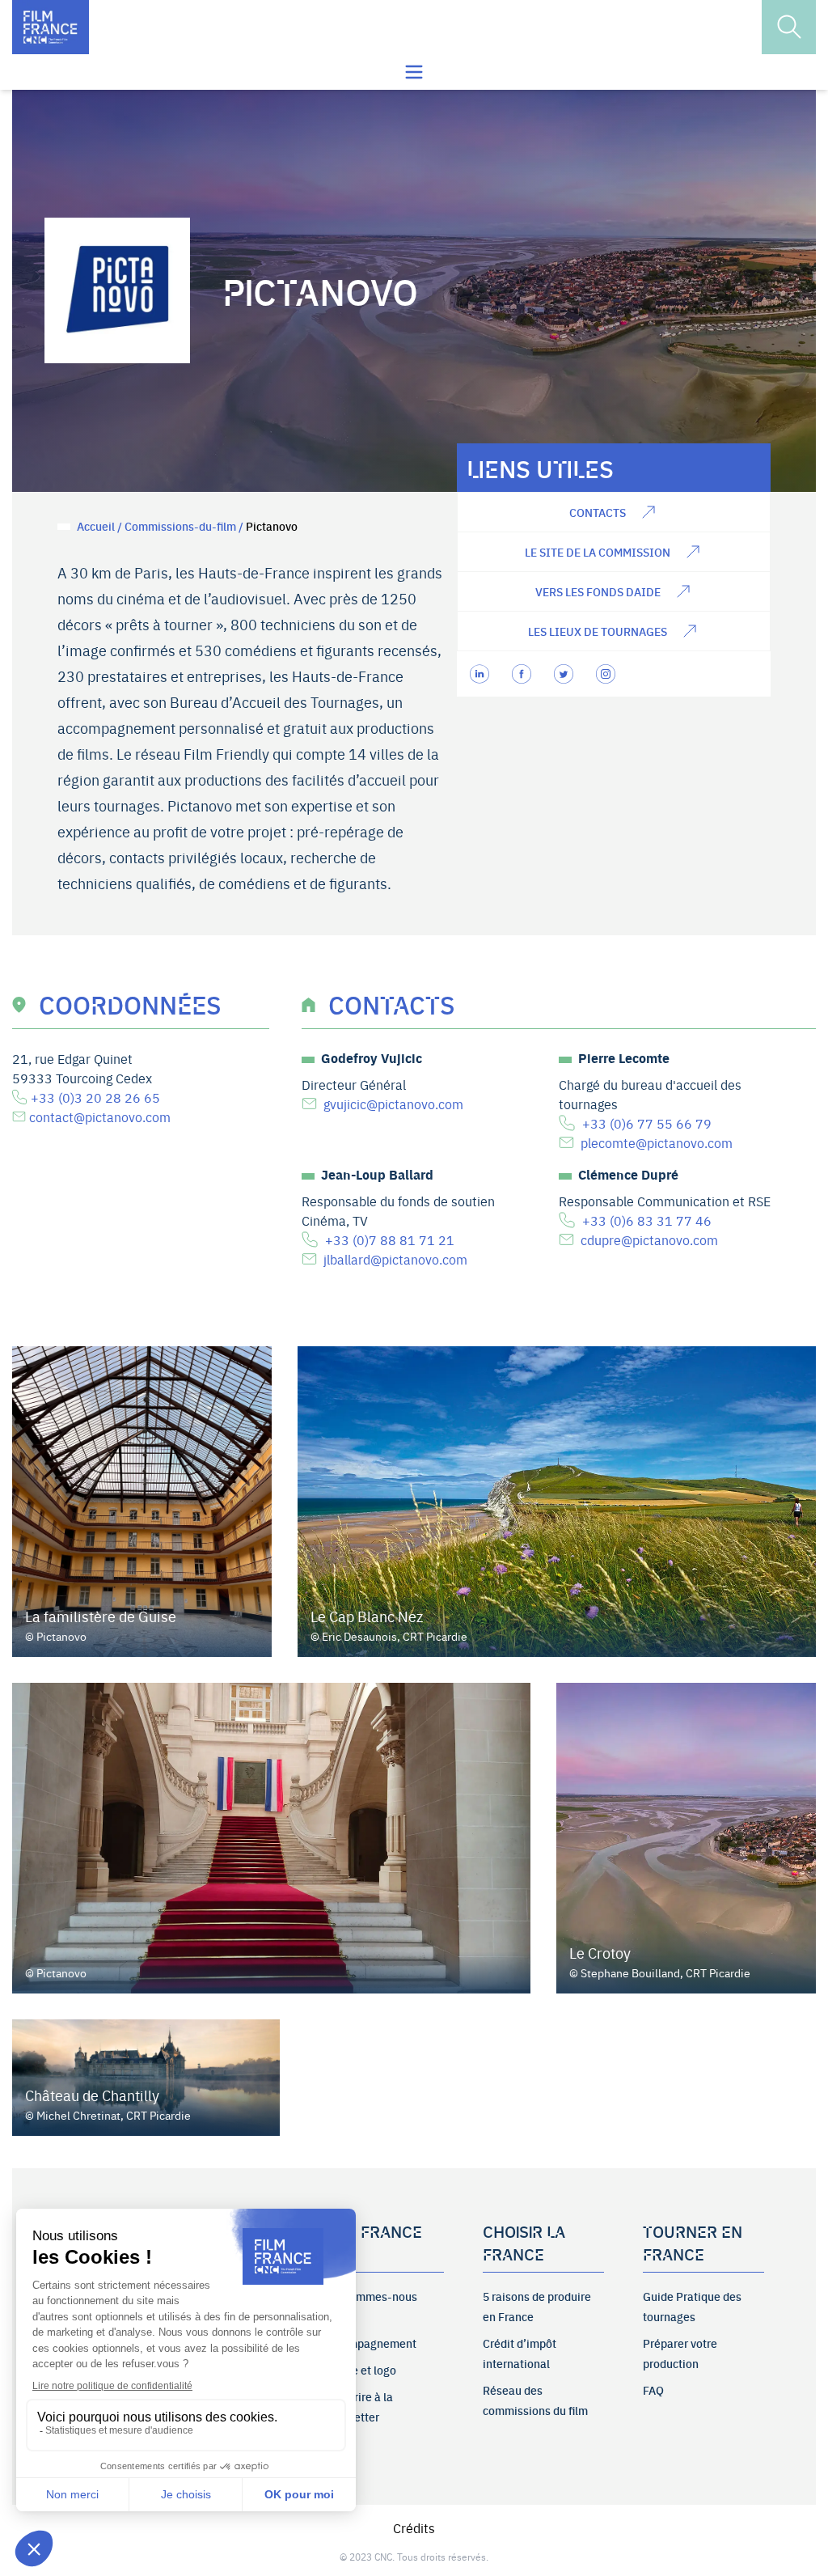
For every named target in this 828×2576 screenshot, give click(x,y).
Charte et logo (360, 2370)
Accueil (96, 526)
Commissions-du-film (180, 526)
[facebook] (523, 674)
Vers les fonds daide (598, 591)
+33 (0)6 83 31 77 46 (647, 1220)
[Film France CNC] (51, 27)
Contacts (598, 512)
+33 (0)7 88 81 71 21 (390, 1239)
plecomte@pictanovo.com (657, 1142)
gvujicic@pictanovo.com (393, 1104)
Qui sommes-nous (370, 2296)
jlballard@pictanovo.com (395, 1259)
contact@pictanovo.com (100, 1116)
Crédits (414, 2527)
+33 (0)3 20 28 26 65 (95, 1097)
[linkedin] (481, 674)
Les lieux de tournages (598, 631)
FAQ (653, 2390)
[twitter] (565, 674)
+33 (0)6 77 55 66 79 (647, 1123)
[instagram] (607, 674)
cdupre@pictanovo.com (649, 1239)
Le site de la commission (598, 552)
